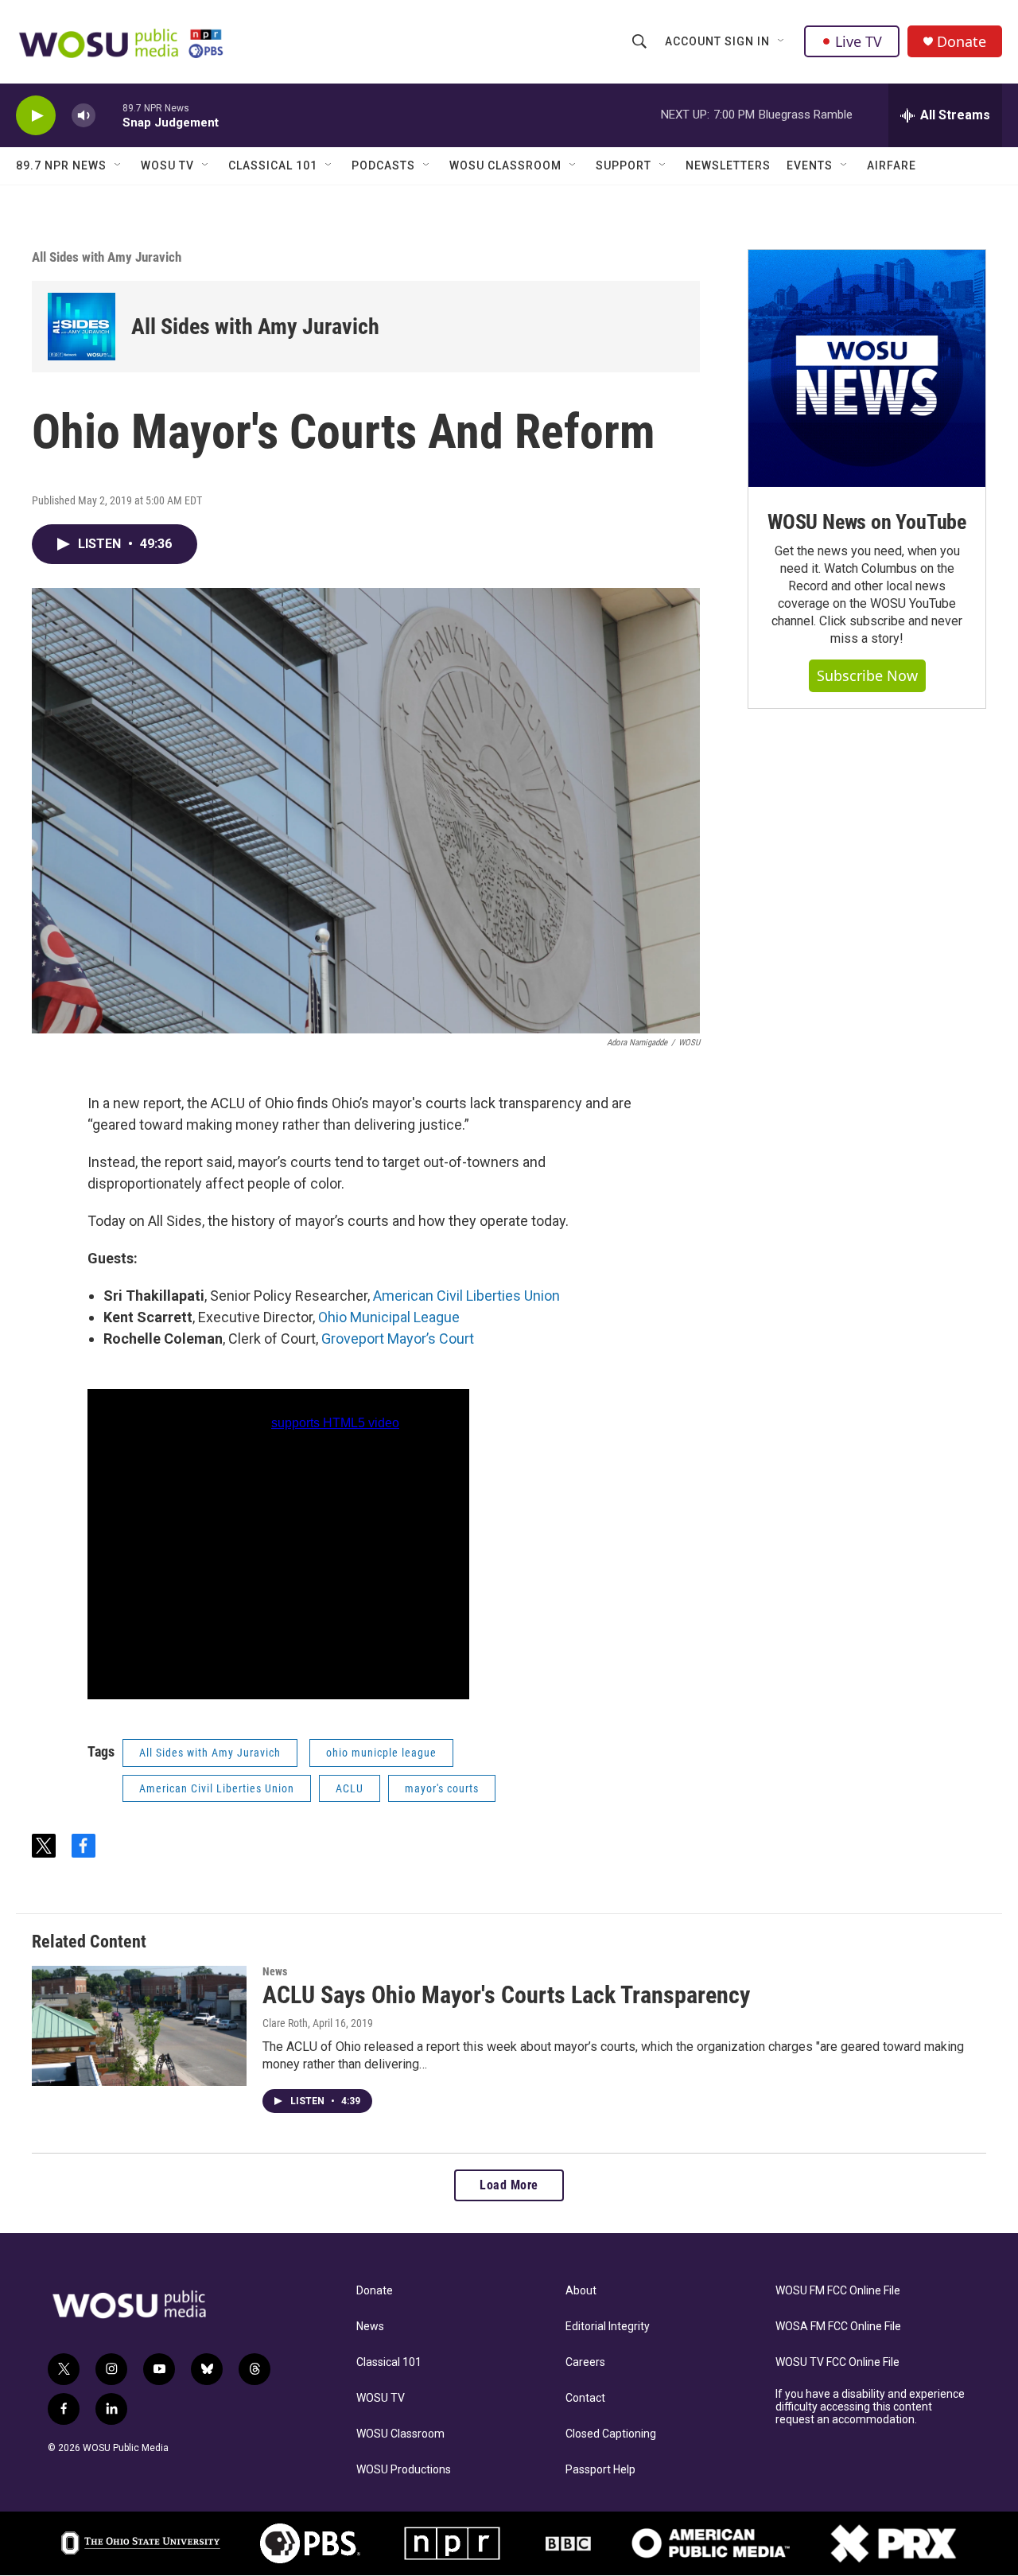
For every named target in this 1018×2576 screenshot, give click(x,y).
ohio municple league (381, 1753)
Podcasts (383, 165)
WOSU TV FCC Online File (837, 2362)
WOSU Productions (404, 2470)
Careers (585, 2362)
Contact (585, 2398)
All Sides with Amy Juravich (107, 257)
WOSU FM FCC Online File (838, 2291)
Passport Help (600, 2470)
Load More (509, 2185)
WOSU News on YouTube (867, 522)
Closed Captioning (611, 2434)
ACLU (350, 1788)
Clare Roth (285, 2023)
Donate (962, 42)
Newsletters (728, 165)
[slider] (109, 115)
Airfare (892, 165)
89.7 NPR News (61, 165)
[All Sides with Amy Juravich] (82, 327)
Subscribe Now (867, 675)
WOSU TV (167, 165)
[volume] (84, 116)
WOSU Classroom (505, 165)
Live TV (859, 41)
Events (810, 165)
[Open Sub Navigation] (782, 41)
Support (624, 165)
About (581, 2291)
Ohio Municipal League (389, 1317)
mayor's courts (442, 1788)
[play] (36, 116)
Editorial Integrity (608, 2327)
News (275, 1971)
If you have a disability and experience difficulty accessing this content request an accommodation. (870, 2407)
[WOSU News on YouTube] (867, 368)
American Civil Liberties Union (466, 1296)
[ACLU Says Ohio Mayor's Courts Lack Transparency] (139, 2025)
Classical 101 (273, 165)
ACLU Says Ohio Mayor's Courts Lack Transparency (506, 1995)
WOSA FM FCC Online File (838, 2327)
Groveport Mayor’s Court (398, 1339)
